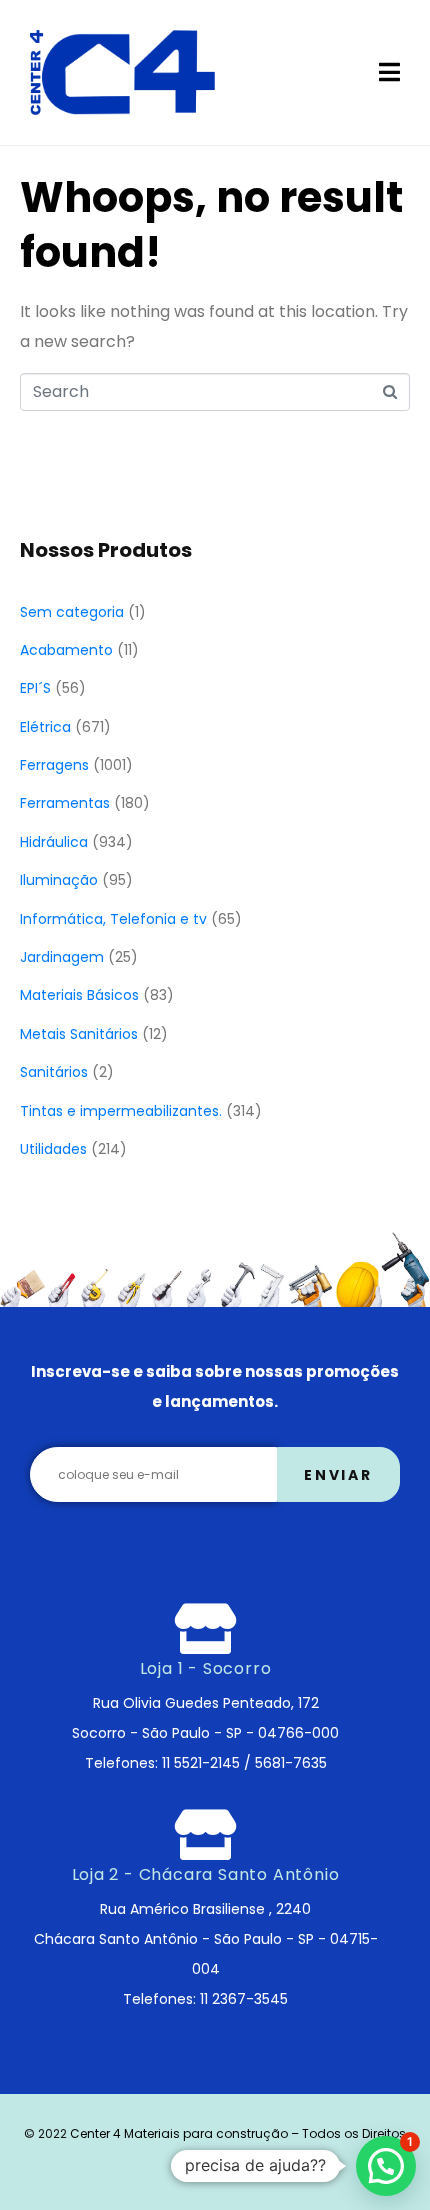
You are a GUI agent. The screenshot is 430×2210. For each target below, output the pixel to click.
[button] (386, 2166)
